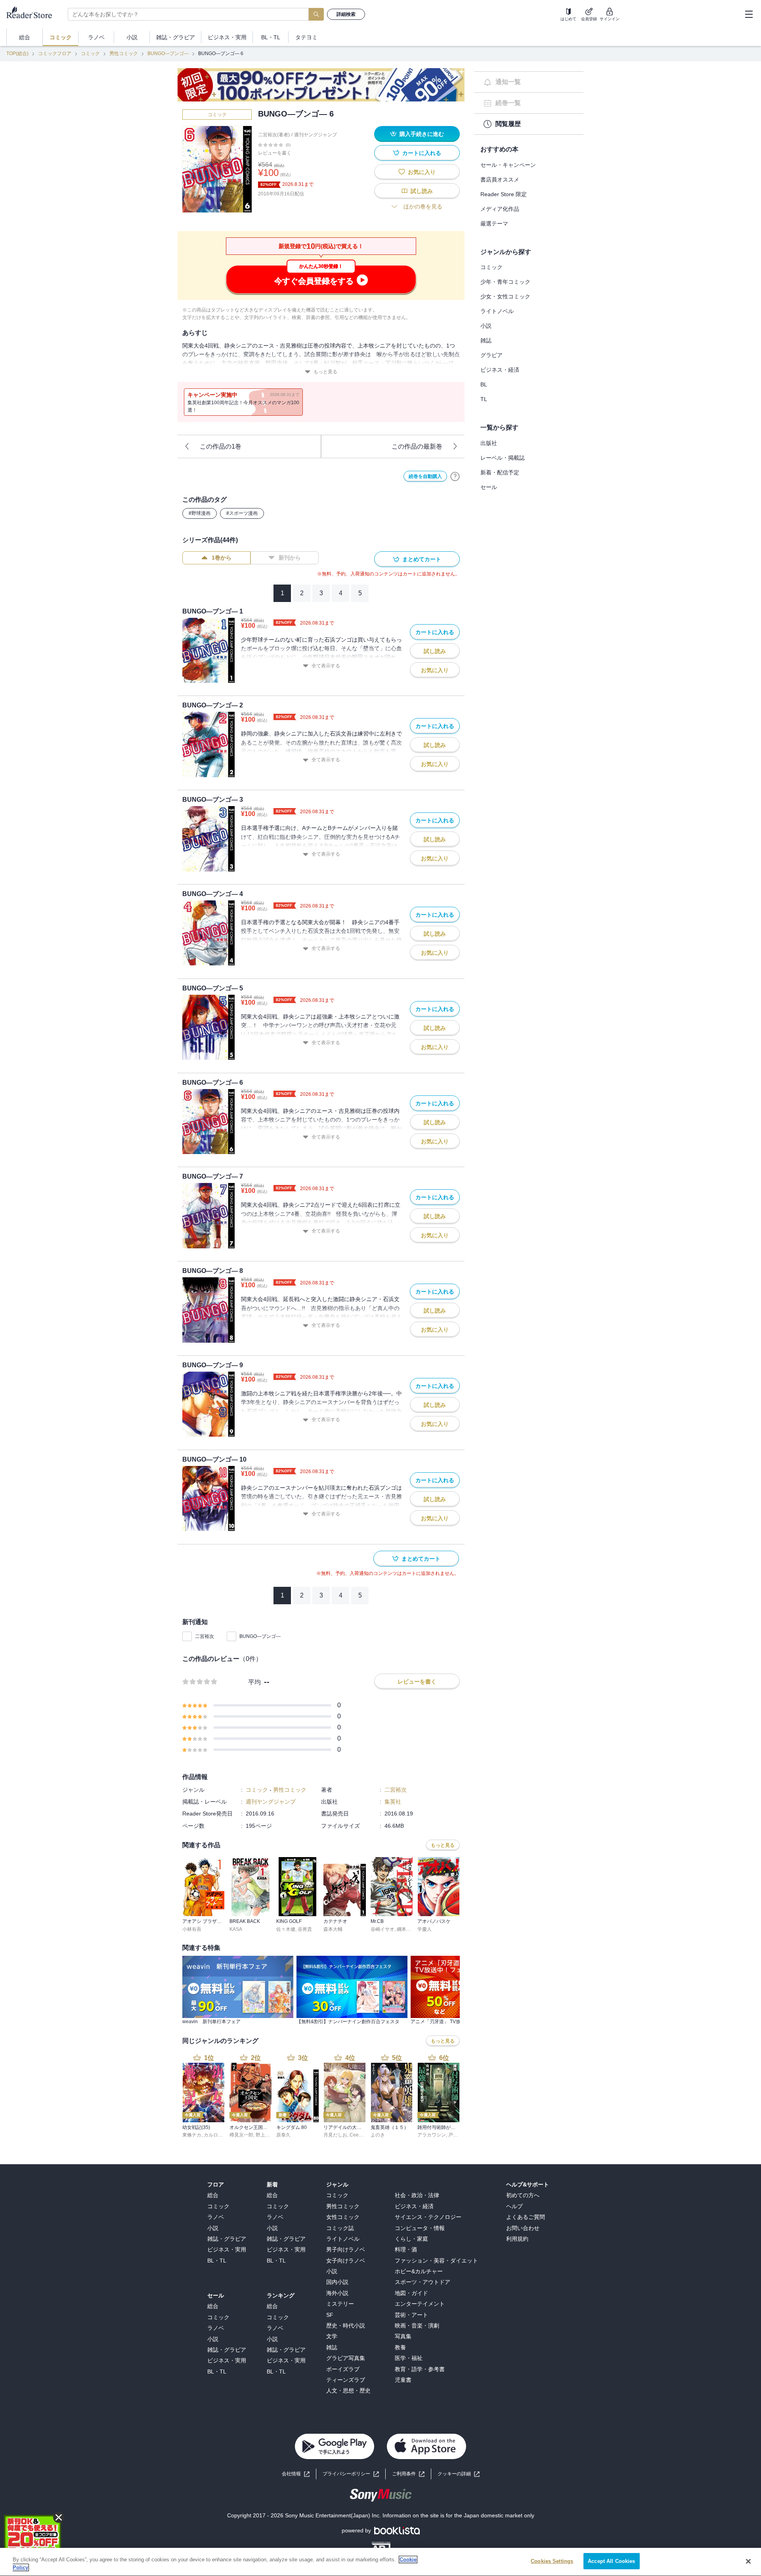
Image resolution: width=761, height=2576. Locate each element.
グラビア (491, 355)
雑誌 (486, 340)
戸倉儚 (455, 2135)
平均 (254, 1682)
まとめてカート (422, 559)
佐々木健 (286, 1929)
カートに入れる (422, 153)
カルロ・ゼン (218, 2135)
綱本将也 (406, 1929)
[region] (380, 2562)
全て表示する (326, 666)
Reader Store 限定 (504, 194)
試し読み (422, 191)
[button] (459, 2474)
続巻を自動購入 (425, 476)
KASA (236, 1929)
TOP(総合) (17, 54)
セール (489, 487)
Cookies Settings (552, 2561)
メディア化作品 (500, 209)
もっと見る (325, 372)
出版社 (489, 443)
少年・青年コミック (505, 282)
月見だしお (335, 2135)
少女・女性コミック (505, 296)
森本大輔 (333, 1929)
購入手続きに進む (422, 134)
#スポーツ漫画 (242, 513)
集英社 (393, 1802)
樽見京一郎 (241, 2135)
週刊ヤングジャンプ (315, 135)
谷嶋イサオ (382, 1929)
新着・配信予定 (500, 472)
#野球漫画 (200, 513)
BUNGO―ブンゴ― (168, 54)
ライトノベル (497, 311)
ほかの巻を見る (423, 206)
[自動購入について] (455, 476)
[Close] (748, 2561)
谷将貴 (305, 1929)
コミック (90, 54)
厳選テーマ (494, 224)
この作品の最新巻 (417, 446)
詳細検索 (346, 14)
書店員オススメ (500, 180)
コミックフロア (55, 54)
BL (484, 384)
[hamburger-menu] (749, 14)
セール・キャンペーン (508, 165)
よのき (378, 2135)
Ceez (355, 2135)
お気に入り (422, 172)
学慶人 (424, 1929)
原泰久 (283, 2135)
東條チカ (192, 2135)
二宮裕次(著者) (274, 135)
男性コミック (124, 54)
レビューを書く (275, 153)
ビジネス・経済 (500, 370)
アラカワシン (432, 2135)
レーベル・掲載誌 (503, 458)
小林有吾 (192, 1929)
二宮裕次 (205, 1636)
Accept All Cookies (611, 2561)
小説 (486, 326)
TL (484, 399)
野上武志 (265, 2135)
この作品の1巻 (221, 446)
